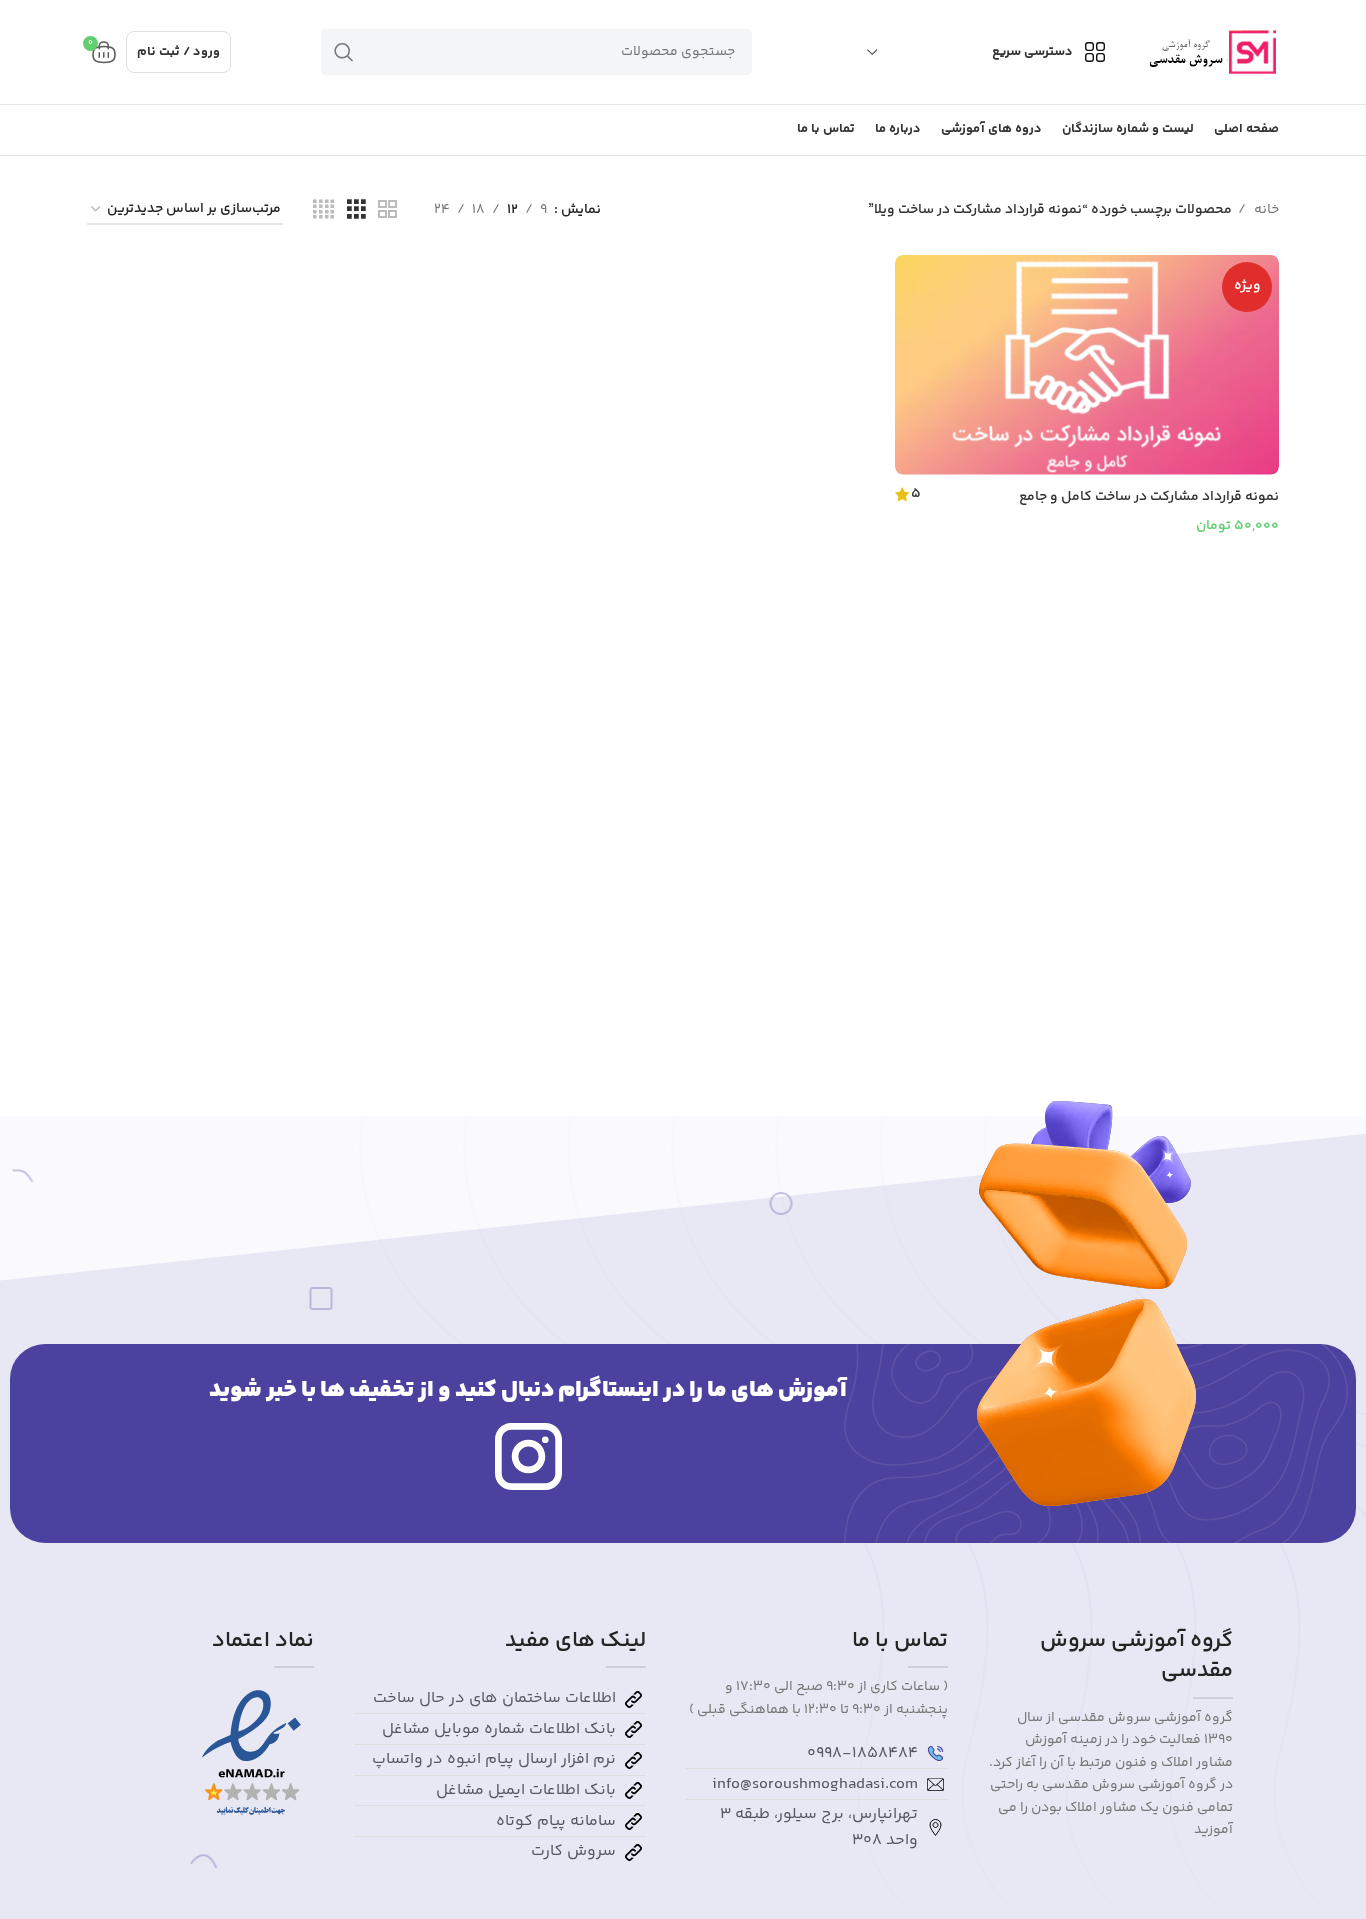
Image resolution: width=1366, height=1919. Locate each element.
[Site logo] (1210, 52)
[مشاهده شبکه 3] (356, 210)
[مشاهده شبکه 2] (387, 210)
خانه (1265, 210)
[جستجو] (344, 52)
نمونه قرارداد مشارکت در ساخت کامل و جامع (1149, 497)
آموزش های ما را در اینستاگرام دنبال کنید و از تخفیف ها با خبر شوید (528, 1390)
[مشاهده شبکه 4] (323, 210)
